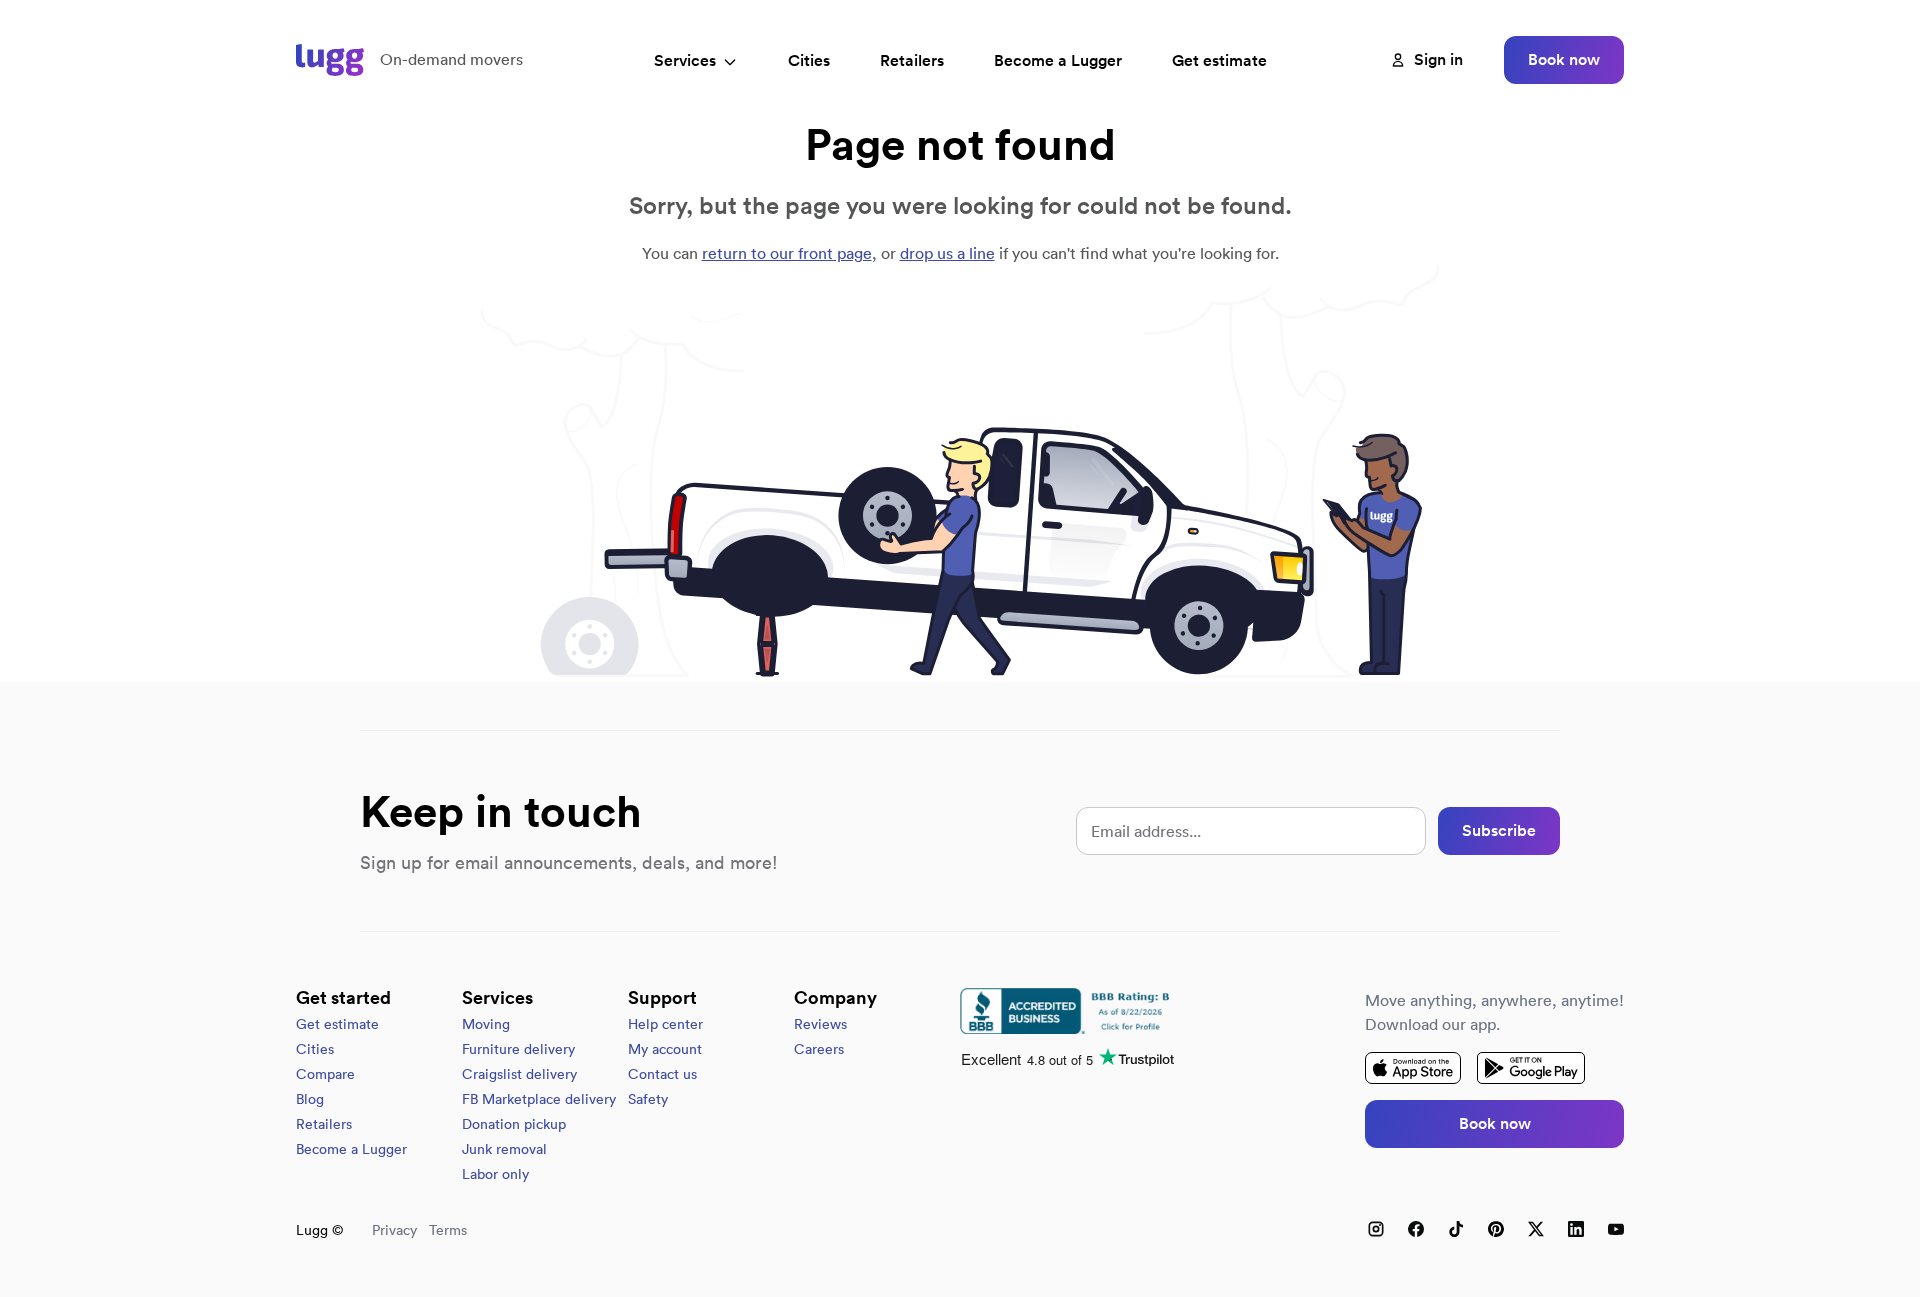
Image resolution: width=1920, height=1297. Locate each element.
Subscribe (1499, 830)
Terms (448, 1230)
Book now (1564, 59)
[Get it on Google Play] (1531, 1068)
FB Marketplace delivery (539, 1099)
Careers (819, 1049)
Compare (325, 1074)
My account (665, 1049)
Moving (486, 1024)
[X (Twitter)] (1536, 1229)
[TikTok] (1456, 1229)
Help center (665, 1024)
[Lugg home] (330, 60)
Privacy (394, 1230)
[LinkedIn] (1576, 1229)
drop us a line (947, 253)
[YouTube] (1616, 1229)
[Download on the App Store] (1413, 1068)
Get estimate (1219, 60)
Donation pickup (514, 1124)
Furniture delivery (518, 1049)
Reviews (820, 1024)
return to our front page (787, 253)
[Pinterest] (1496, 1229)
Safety (648, 1099)
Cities (809, 60)
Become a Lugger (351, 1149)
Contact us (662, 1074)
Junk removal (504, 1149)
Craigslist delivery (519, 1074)
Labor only (495, 1174)
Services (685, 60)
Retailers (912, 60)
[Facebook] (1416, 1229)
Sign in (1438, 59)
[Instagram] (1376, 1229)
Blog (310, 1099)
